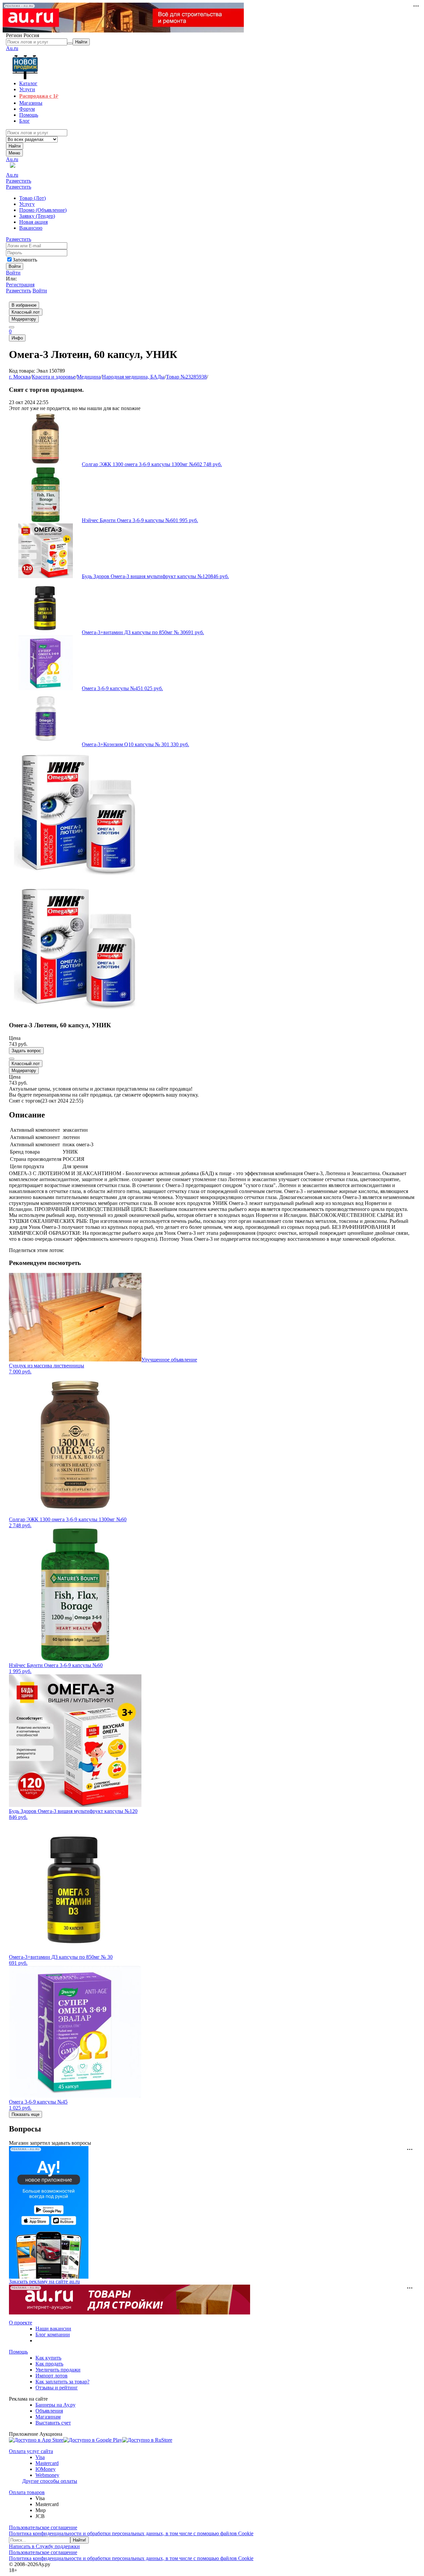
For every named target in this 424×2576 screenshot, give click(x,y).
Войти (13, 273)
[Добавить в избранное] (12, 1059)
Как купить (48, 2358)
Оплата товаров (27, 2492)
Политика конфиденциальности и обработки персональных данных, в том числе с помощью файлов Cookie (131, 2533)
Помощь (18, 2352)
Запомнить (25, 260)
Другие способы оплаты (50, 2481)
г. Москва (20, 377)
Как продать (49, 2364)
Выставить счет (53, 2423)
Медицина (89, 377)
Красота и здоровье (54, 377)
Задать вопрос (26, 1051)
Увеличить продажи (58, 2370)
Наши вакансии (53, 2329)
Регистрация (20, 285)
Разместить (19, 181)
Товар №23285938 (186, 377)
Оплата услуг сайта (31, 2451)
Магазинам (48, 2417)
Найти (15, 146)
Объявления (49, 2411)
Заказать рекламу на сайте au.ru (44, 2281)
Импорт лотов (52, 2376)
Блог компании (53, 2335)
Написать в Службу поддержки (44, 2546)
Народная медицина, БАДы (133, 377)
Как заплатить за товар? (62, 2382)
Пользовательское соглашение (43, 2527)
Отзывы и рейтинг (57, 2388)
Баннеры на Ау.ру (55, 2405)
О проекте (21, 2323)
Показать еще (26, 2114)
